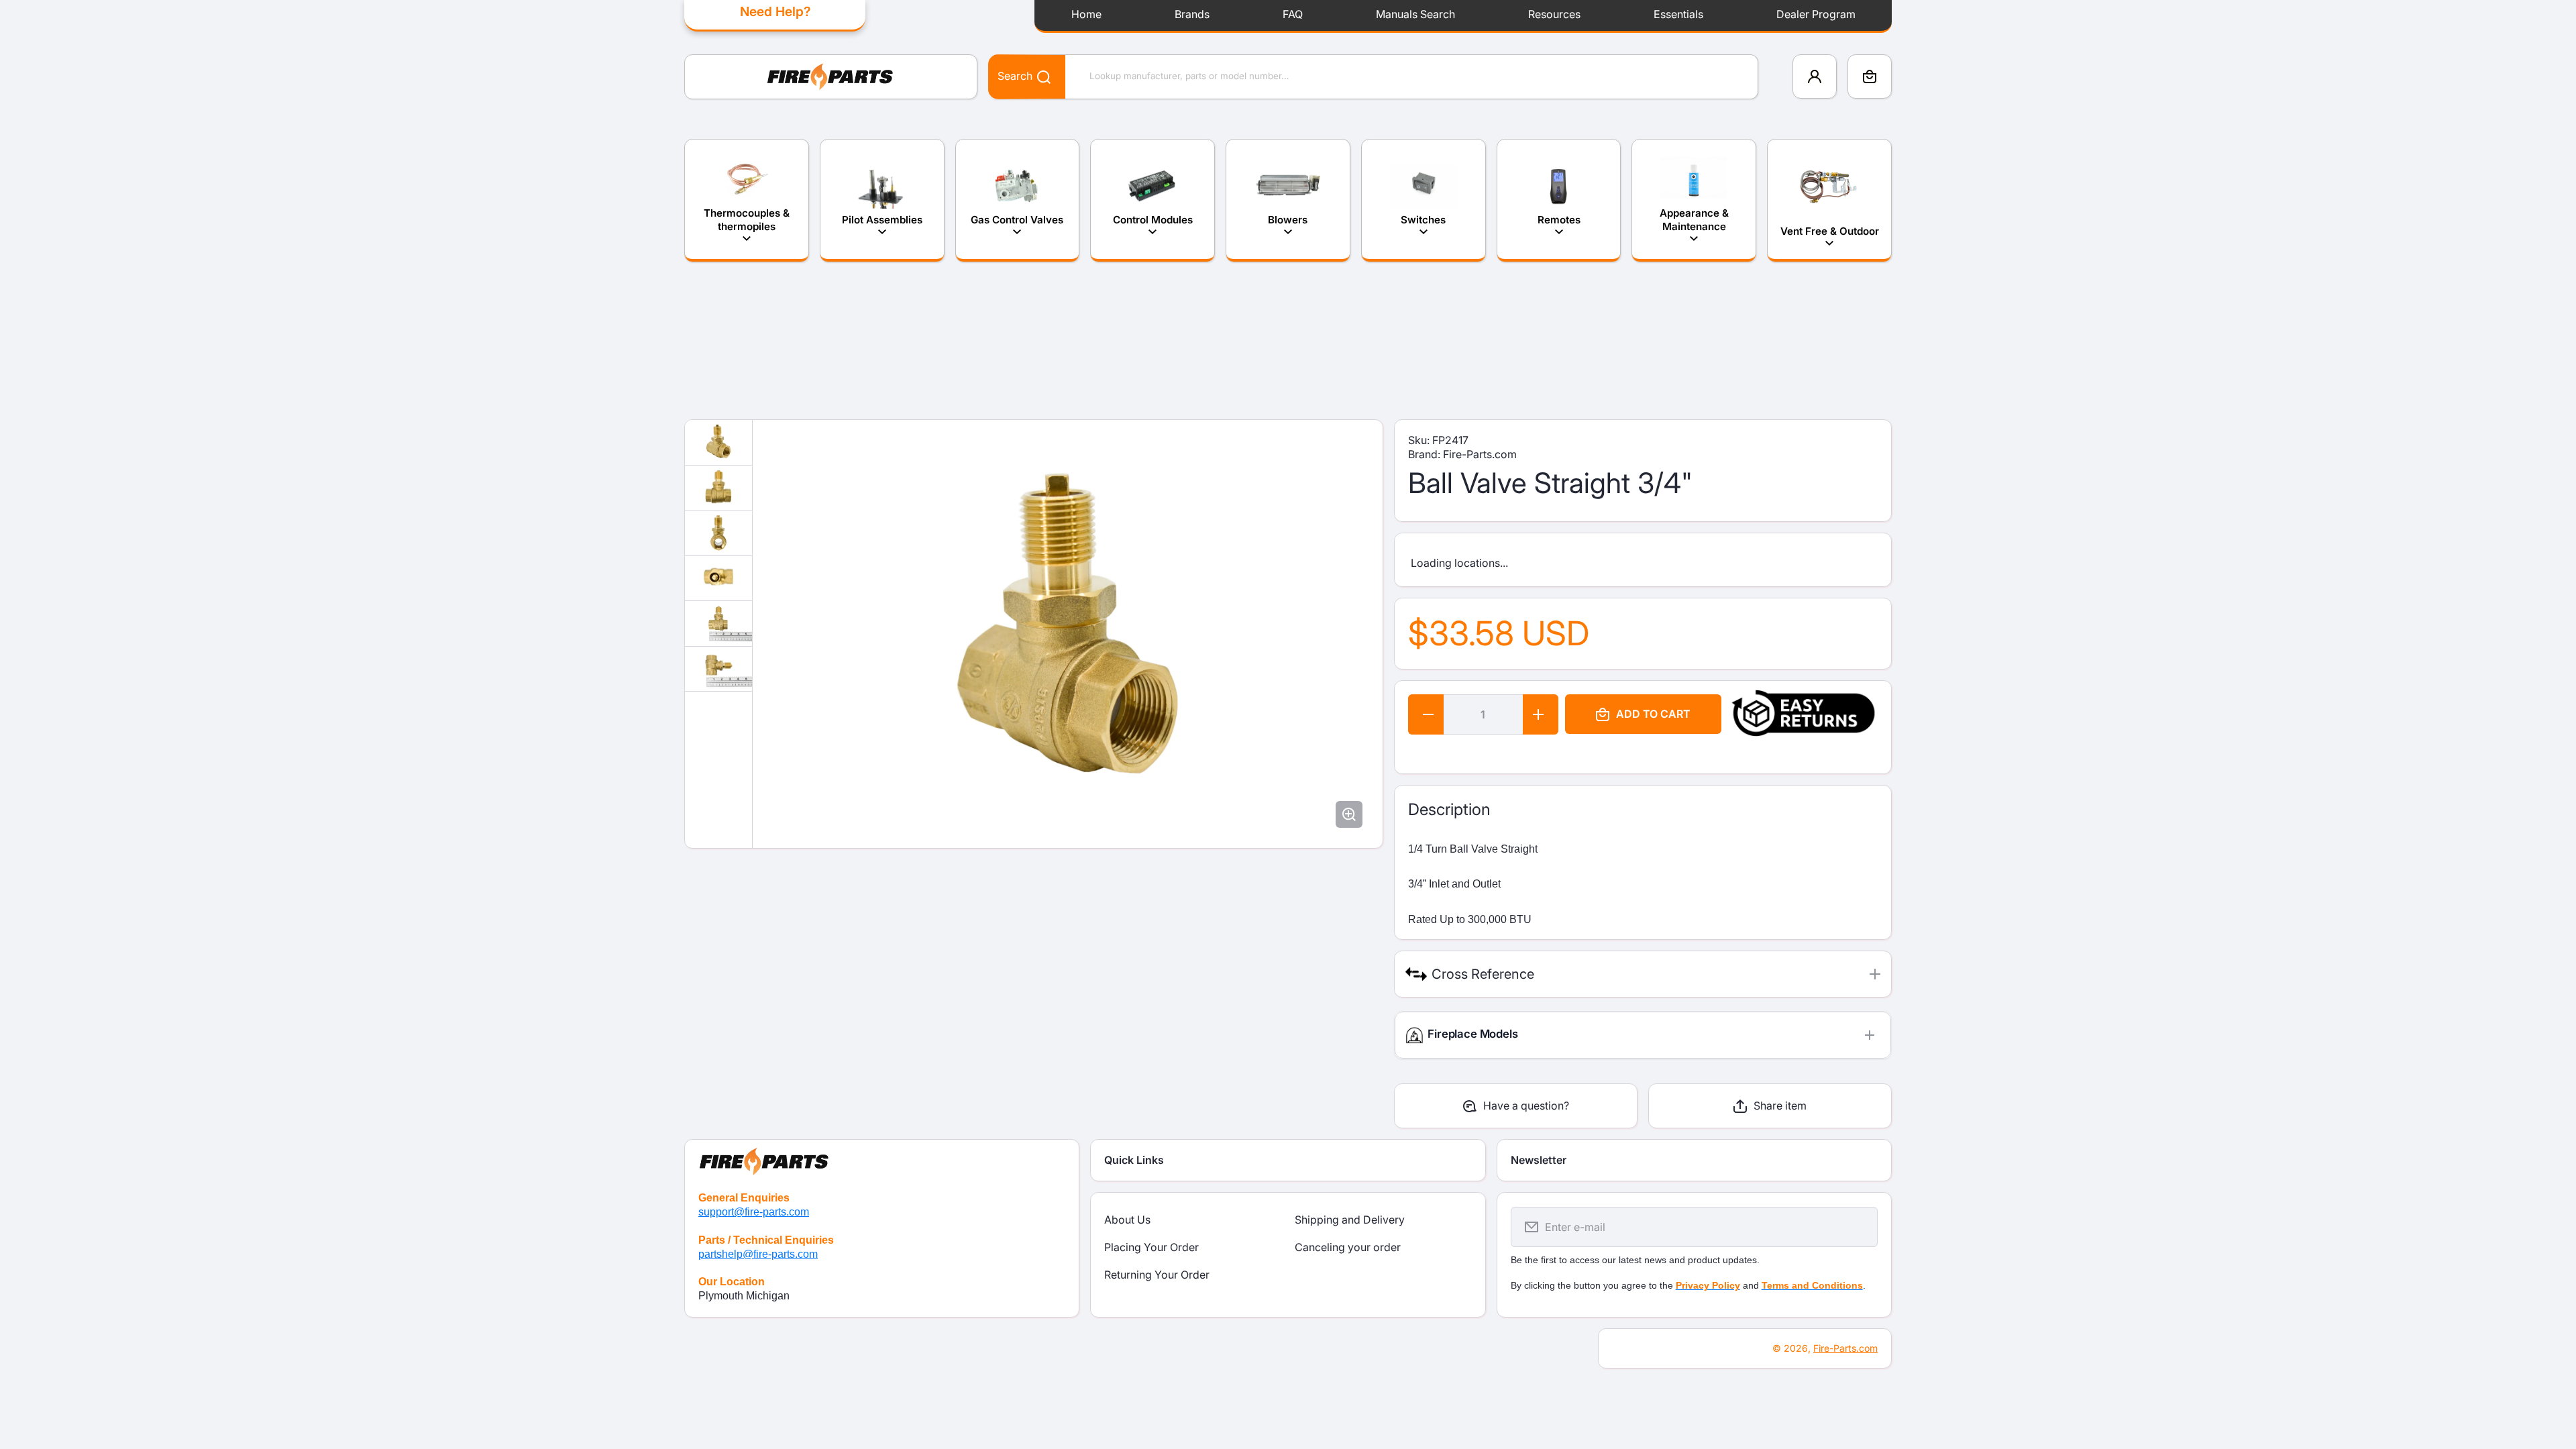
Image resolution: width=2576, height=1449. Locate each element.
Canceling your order (1348, 1247)
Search (1015, 76)
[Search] (1037, 76)
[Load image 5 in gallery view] (718, 624)
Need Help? (775, 11)
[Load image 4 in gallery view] (718, 579)
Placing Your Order (1151, 1247)
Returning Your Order (1157, 1275)
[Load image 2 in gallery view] (718, 488)
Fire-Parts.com (1845, 1348)
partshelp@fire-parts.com (758, 1254)
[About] (882, 1159)
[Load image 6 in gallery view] (718, 669)
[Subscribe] (1859, 1227)
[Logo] (831, 77)
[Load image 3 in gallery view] (718, 533)
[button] (1870, 76)
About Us (1127, 1220)
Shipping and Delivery (1350, 1220)
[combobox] (1373, 77)
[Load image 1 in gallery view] (718, 442)
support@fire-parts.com (754, 1212)
